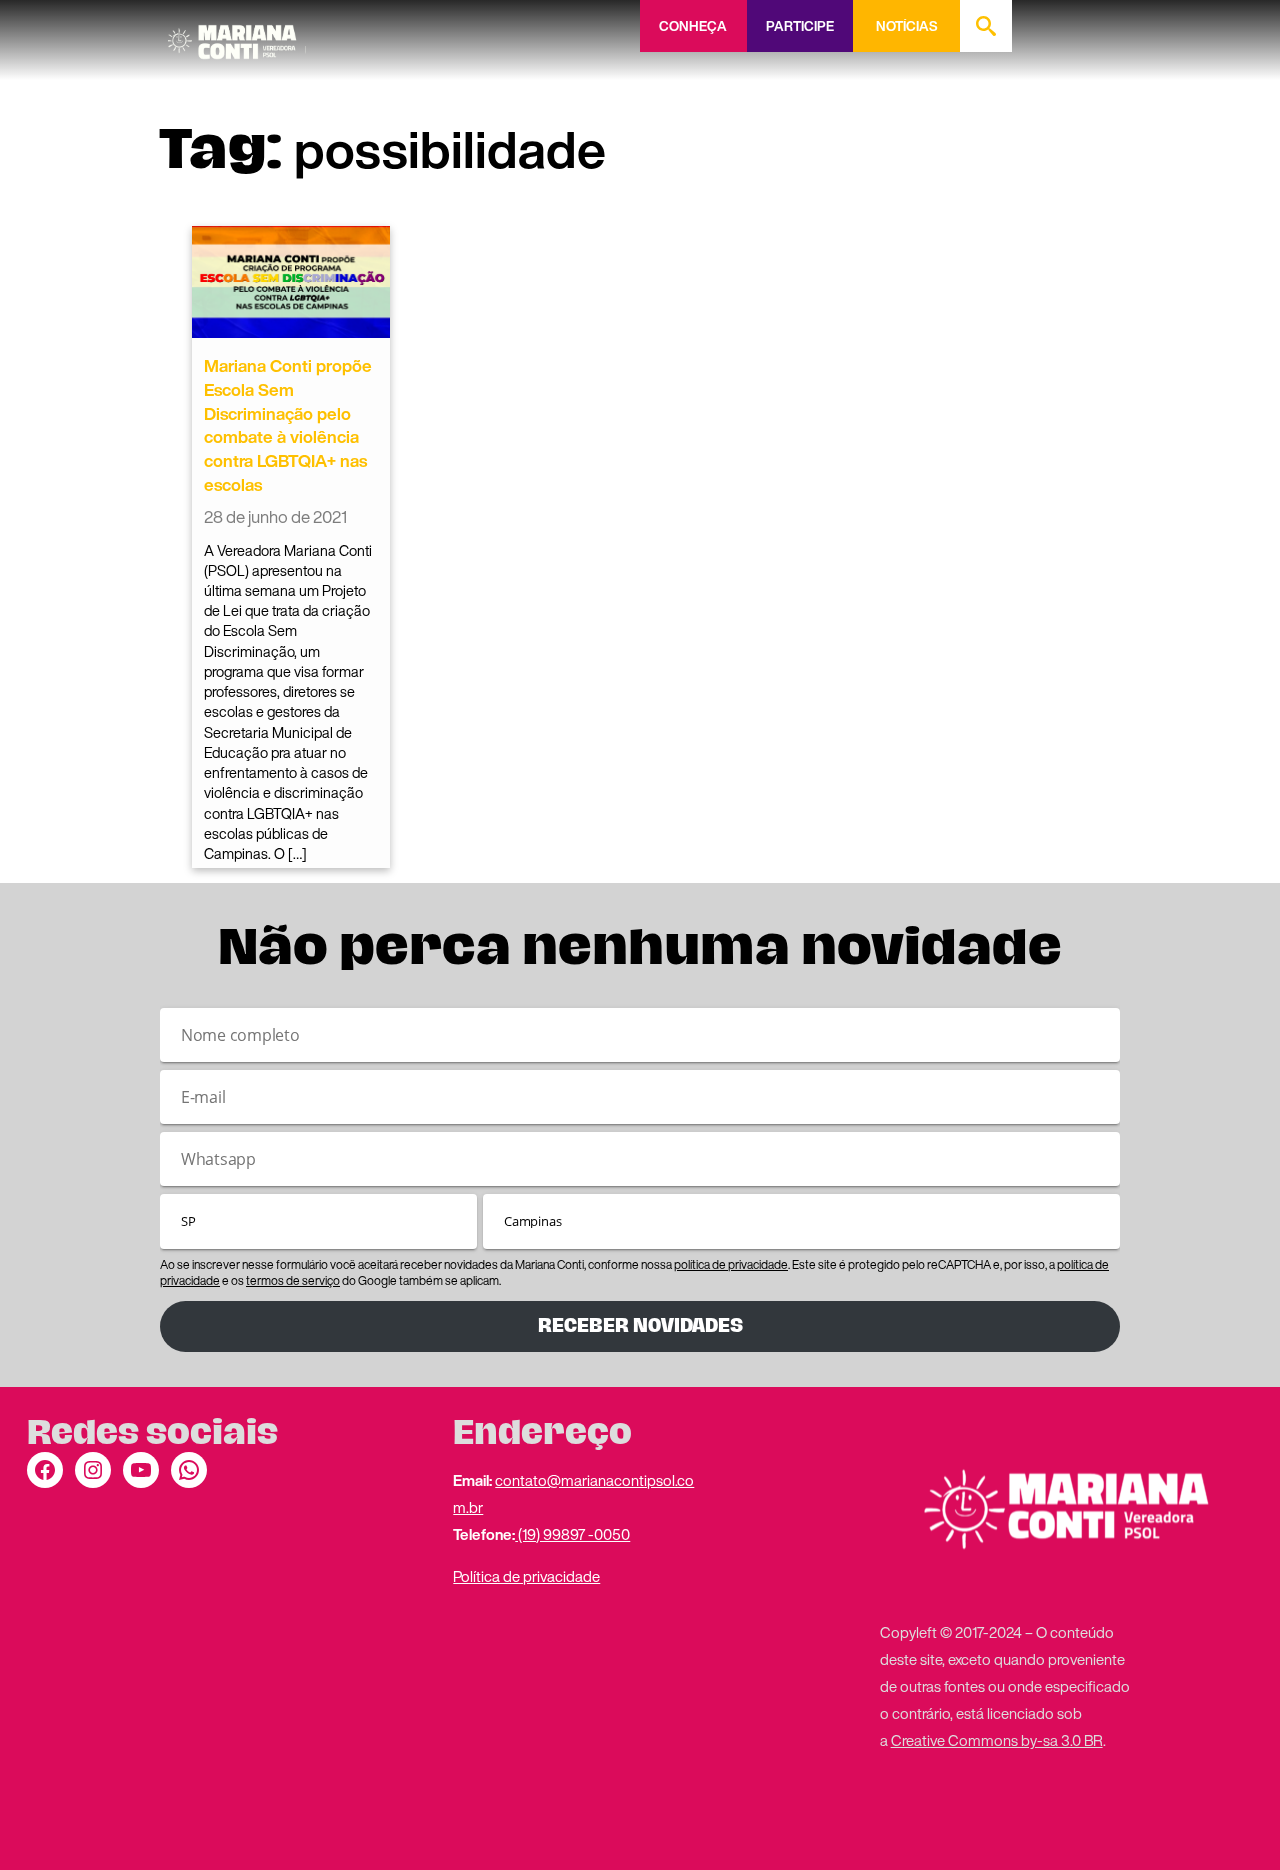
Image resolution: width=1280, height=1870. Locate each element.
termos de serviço (293, 1280)
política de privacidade (731, 1264)
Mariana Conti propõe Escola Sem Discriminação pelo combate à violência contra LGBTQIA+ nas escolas (288, 425)
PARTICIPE (800, 26)
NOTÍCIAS (906, 26)
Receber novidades (640, 1325)
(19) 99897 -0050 (572, 1534)
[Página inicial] (237, 35)
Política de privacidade (526, 1576)
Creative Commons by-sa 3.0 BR (997, 1740)
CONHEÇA (693, 26)
